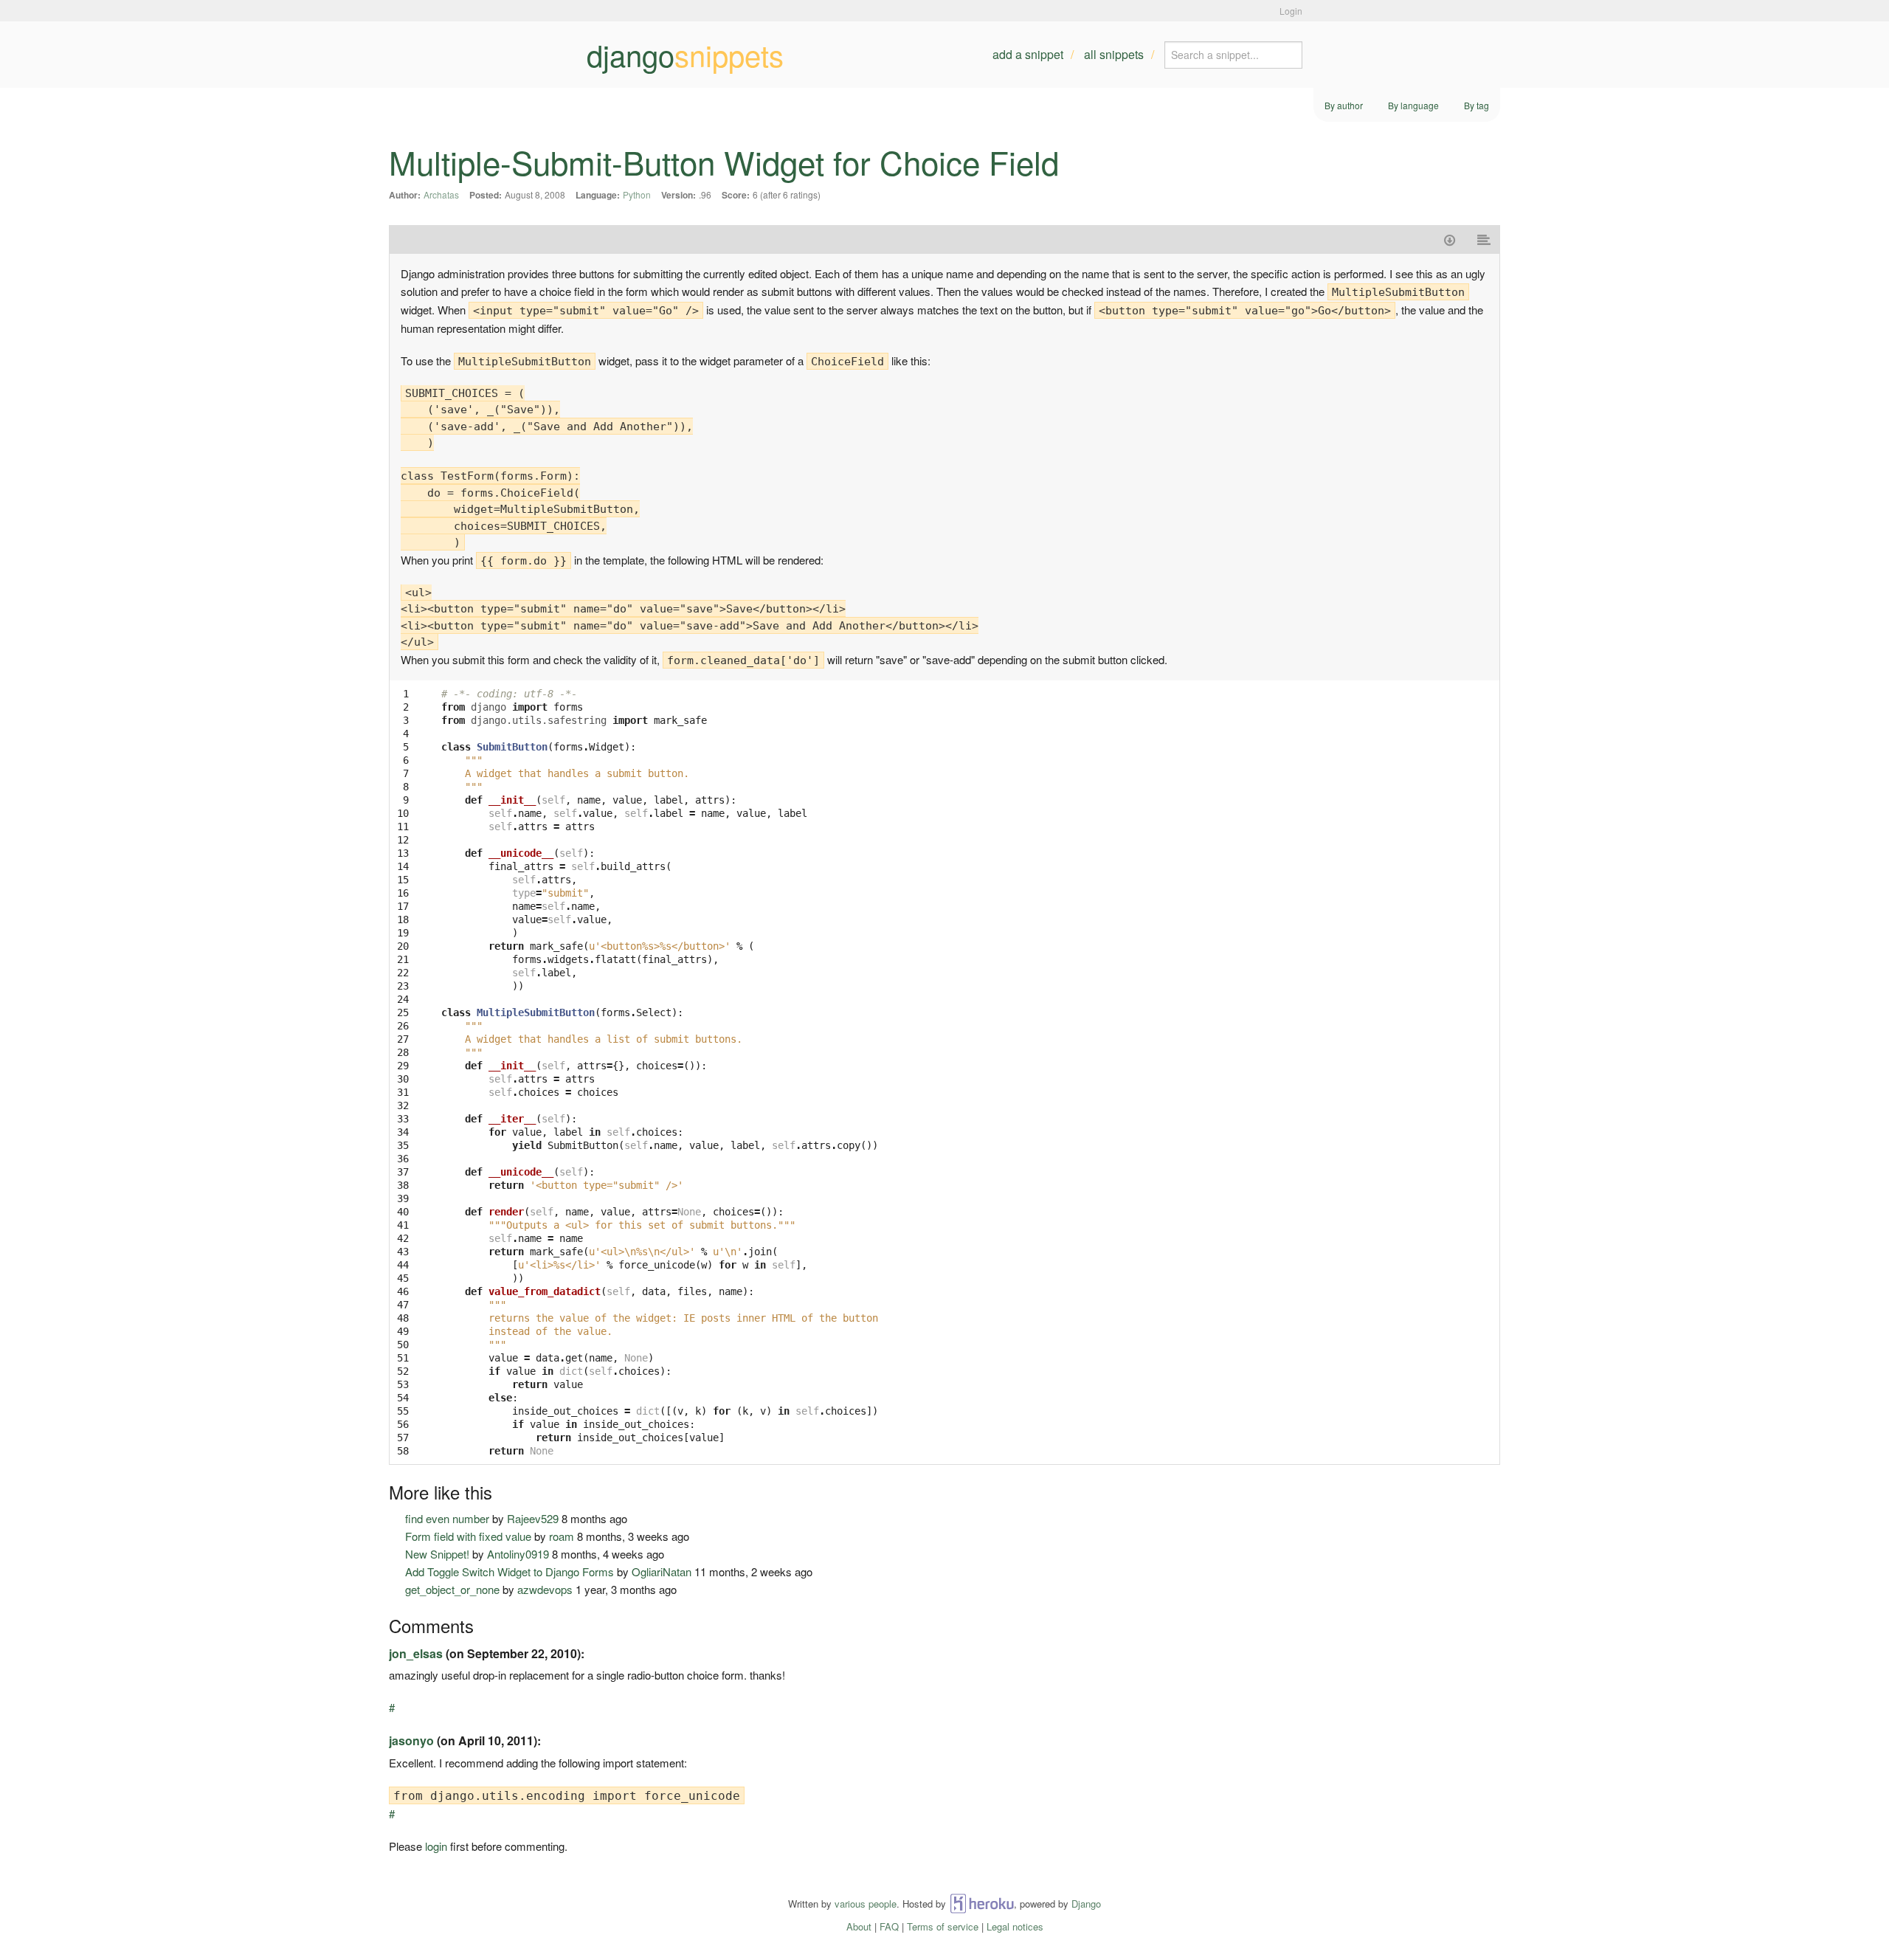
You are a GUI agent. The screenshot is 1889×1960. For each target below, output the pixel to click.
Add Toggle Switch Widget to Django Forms (510, 1571)
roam (562, 1536)
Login (1291, 11)
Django (1086, 1904)
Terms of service (943, 1926)
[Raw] (1484, 239)
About (859, 1926)
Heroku (982, 1904)
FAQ (889, 1926)
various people (866, 1904)
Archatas (441, 194)
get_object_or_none (452, 1589)
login (436, 1846)
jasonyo (411, 1740)
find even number (447, 1518)
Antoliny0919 (518, 1554)
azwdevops (545, 1589)
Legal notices (1015, 1926)
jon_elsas (416, 1653)
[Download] (1450, 239)
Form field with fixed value (468, 1536)
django (685, 55)
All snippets (1114, 54)
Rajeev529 (533, 1518)
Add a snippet (1028, 54)
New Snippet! (437, 1554)
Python (637, 194)
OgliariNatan (662, 1571)
